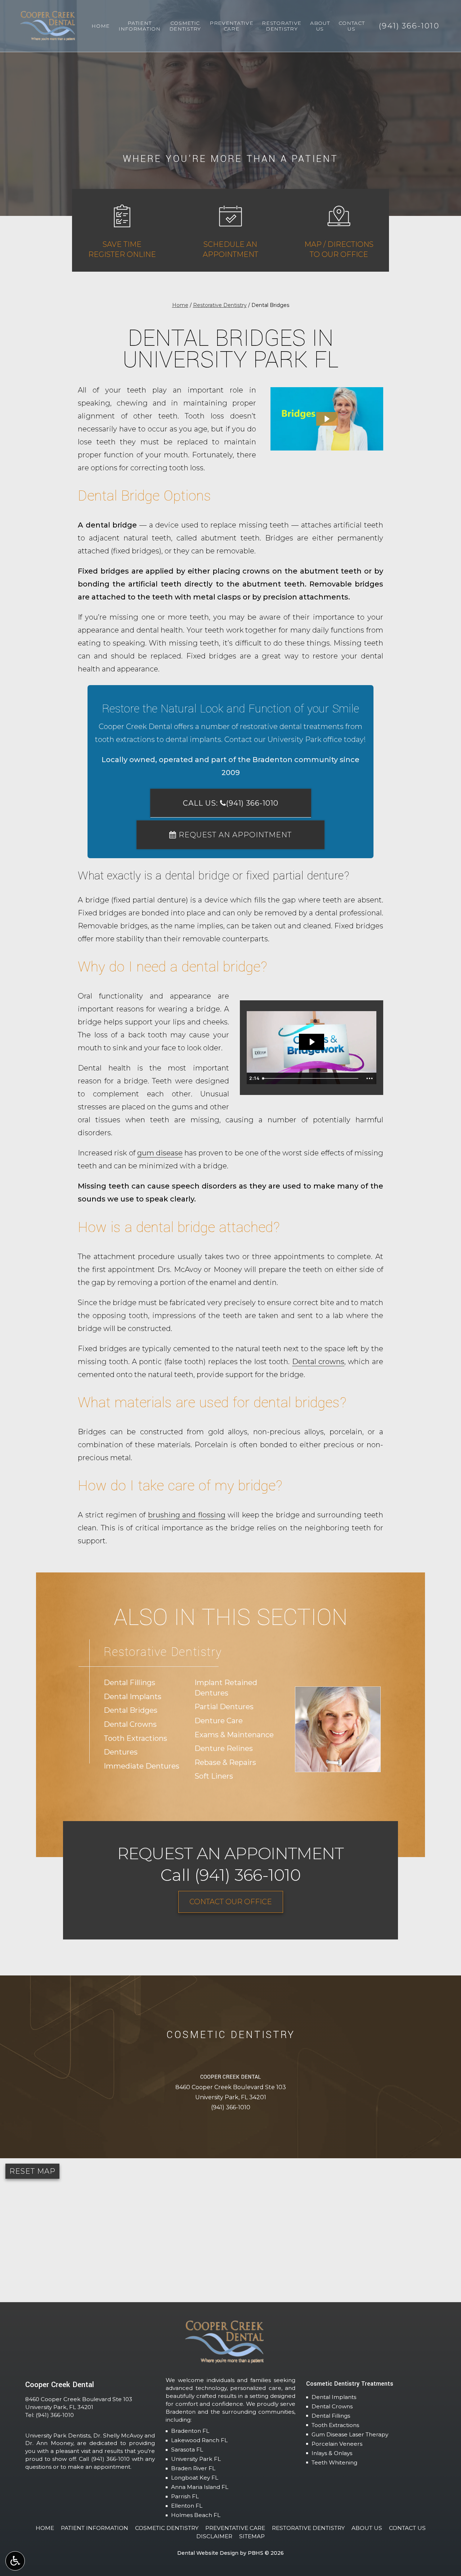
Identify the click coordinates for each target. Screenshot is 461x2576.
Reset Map (32, 2171)
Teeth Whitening (334, 2462)
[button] (327, 419)
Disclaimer (214, 2536)
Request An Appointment (234, 835)
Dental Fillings (331, 2416)
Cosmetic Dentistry (167, 2528)
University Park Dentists (58, 2435)
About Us (367, 2528)
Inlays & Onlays (332, 2453)
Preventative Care (235, 2528)
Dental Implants (334, 2397)
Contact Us (407, 2528)
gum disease (160, 1153)
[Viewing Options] (15, 2561)
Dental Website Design (208, 2553)
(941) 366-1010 (231, 2107)
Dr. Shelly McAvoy (118, 2435)
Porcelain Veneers (337, 2444)
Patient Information (95, 2528)
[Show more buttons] (370, 1078)
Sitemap (252, 2536)
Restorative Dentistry (220, 305)
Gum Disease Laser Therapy (350, 2434)
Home (101, 26)
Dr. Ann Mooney (49, 2443)
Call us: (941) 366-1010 (231, 803)
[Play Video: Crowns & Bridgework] (312, 1042)
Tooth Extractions (335, 2425)
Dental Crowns (332, 2406)
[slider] (311, 1078)
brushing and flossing (187, 1515)
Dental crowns (318, 1362)
